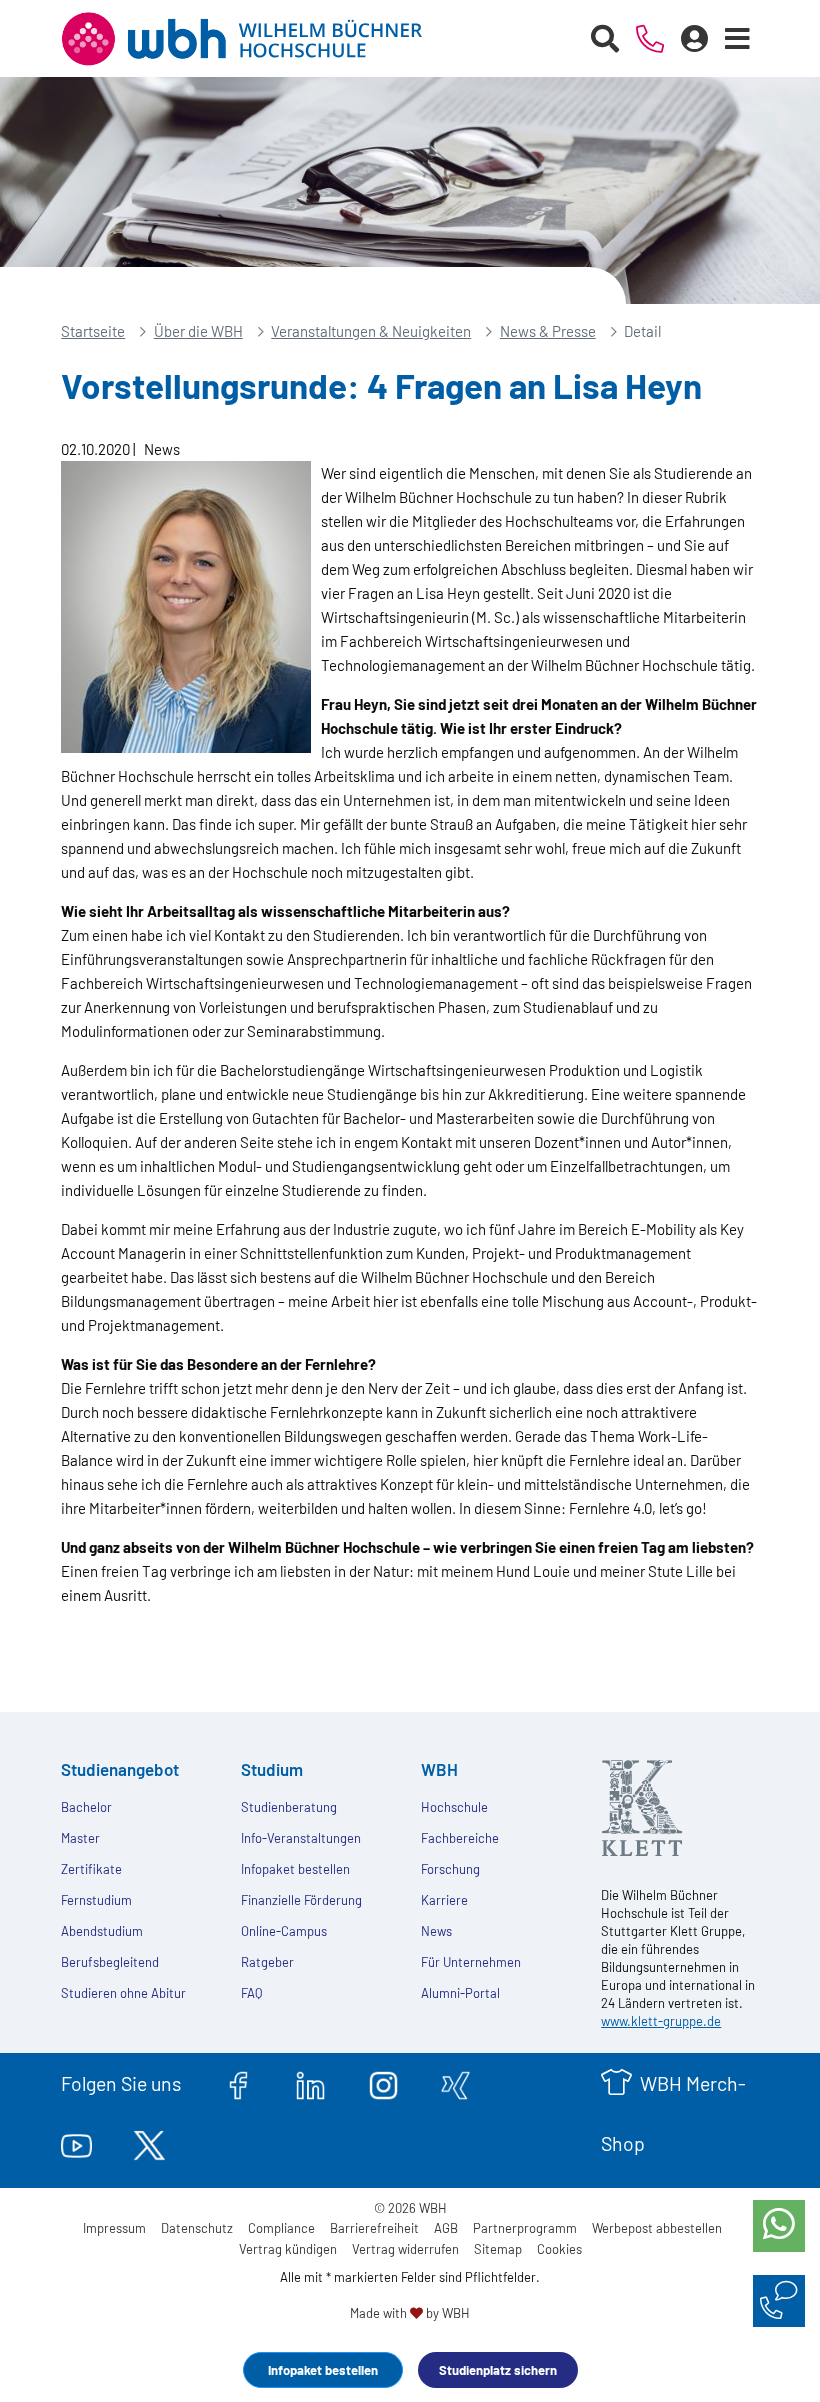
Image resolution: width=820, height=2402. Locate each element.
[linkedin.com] (310, 2083)
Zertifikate (91, 1869)
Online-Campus (284, 1931)
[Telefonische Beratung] (650, 39)
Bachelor (86, 1807)
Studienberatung (289, 1807)
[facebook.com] (238, 2083)
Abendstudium (102, 1931)
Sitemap (498, 2249)
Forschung (450, 1869)
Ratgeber (267, 1962)
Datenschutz (197, 2228)
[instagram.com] (383, 2083)
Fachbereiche (460, 1838)
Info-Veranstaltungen (301, 1838)
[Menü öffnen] (738, 39)
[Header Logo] (257, 39)
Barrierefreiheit (374, 2228)
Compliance (281, 2228)
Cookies (559, 2249)
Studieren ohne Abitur (123, 1993)
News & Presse (548, 331)
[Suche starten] (605, 39)
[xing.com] (455, 2083)
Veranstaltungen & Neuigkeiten (371, 331)
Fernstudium (96, 1900)
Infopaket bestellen (323, 2370)
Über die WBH (198, 331)
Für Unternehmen (471, 1962)
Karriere (444, 1900)
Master (80, 1838)
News (436, 1931)
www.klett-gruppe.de (661, 2021)
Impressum (114, 2228)
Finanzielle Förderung (301, 1900)
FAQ (251, 1993)
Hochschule (454, 1807)
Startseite (93, 331)
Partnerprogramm (525, 2228)
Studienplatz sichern (498, 2370)
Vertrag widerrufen (405, 2249)
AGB (446, 2228)
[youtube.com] (76, 2143)
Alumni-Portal (460, 1993)
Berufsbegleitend (110, 1962)
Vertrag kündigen (288, 2249)
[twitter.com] (149, 2143)
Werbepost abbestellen (657, 2228)
